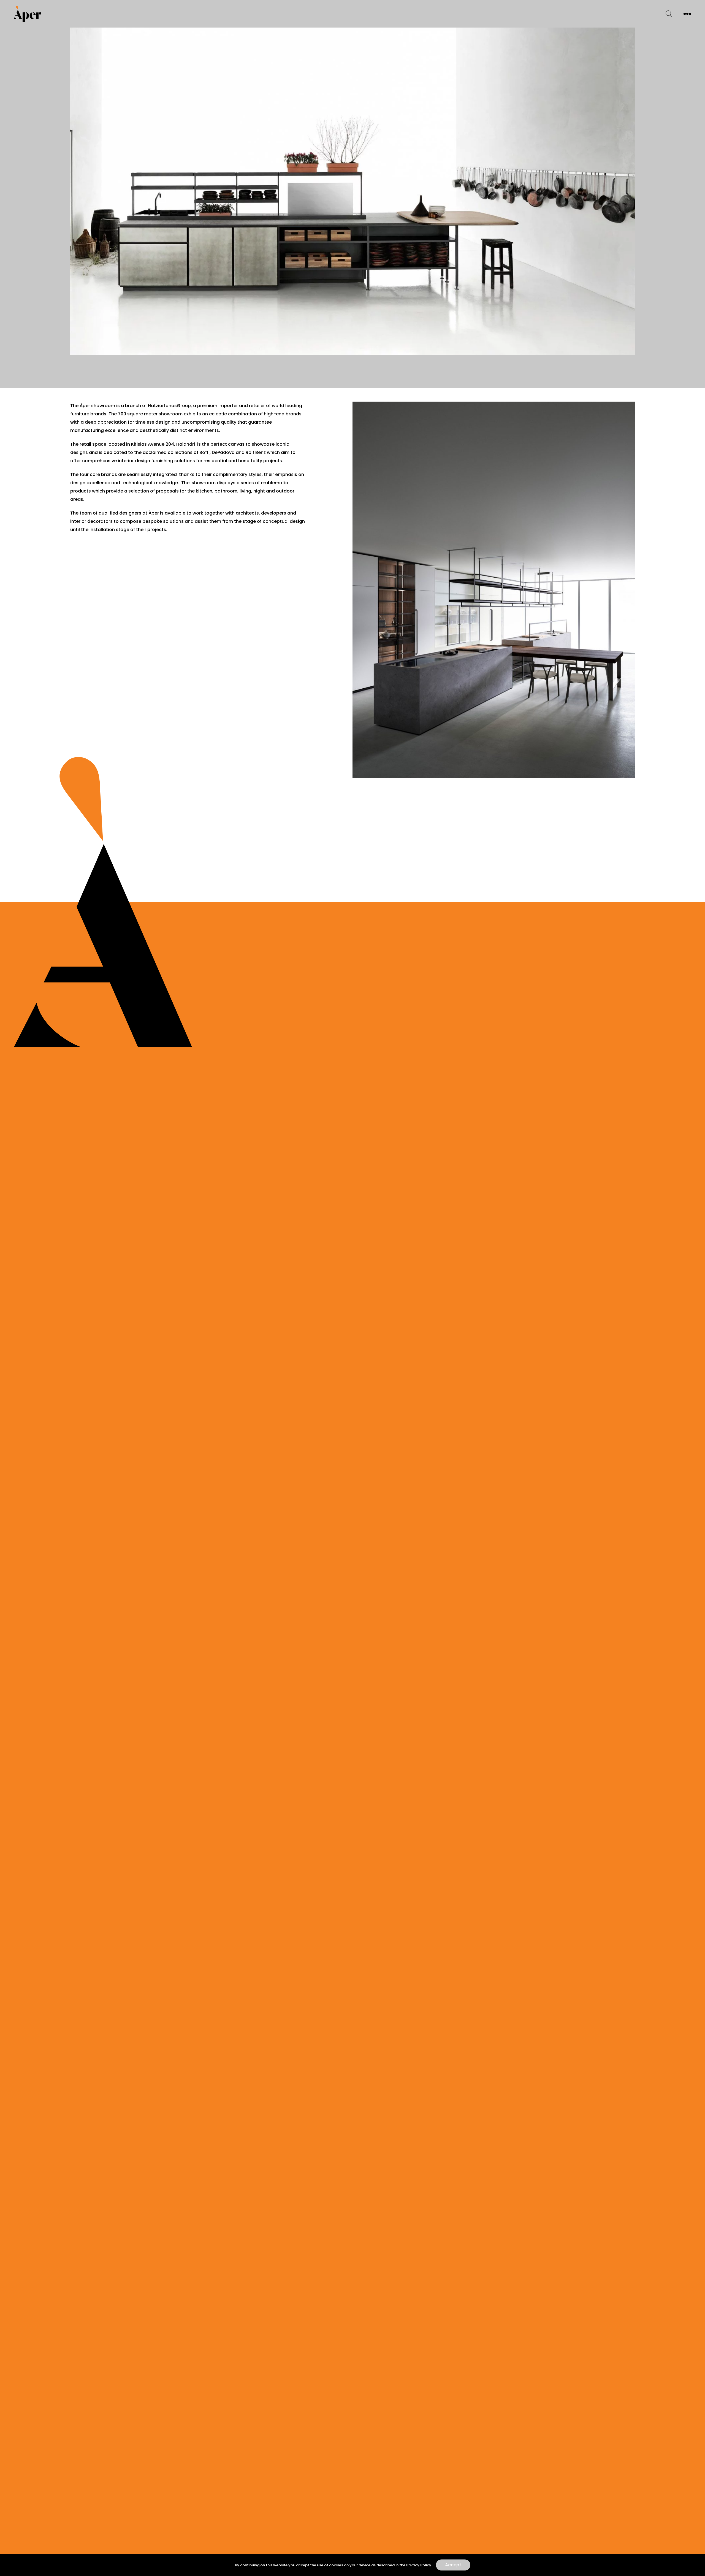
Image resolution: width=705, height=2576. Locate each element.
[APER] (28, 14)
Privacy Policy (419, 2565)
